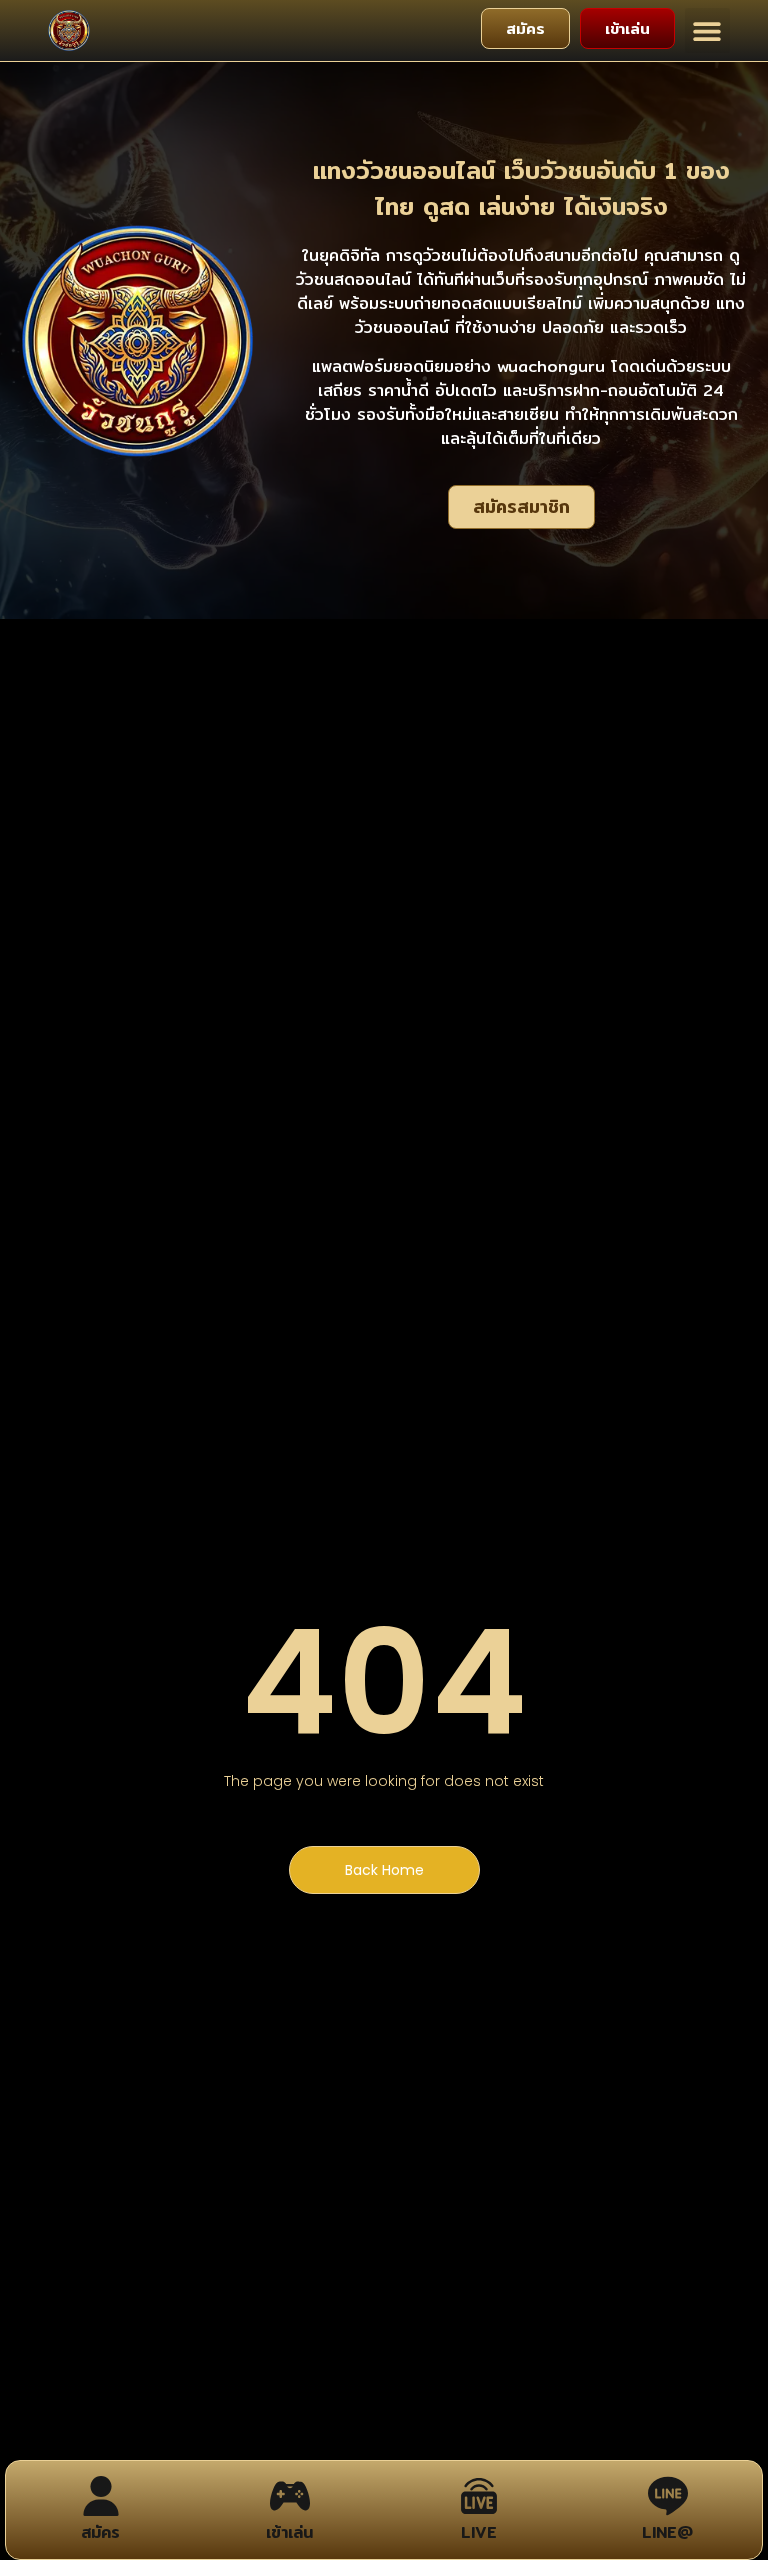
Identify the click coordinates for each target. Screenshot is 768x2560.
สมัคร (100, 2532)
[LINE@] (668, 2496)
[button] (707, 30)
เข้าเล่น (289, 2532)
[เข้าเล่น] (290, 2496)
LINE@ (667, 2532)
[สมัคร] (101, 2496)
